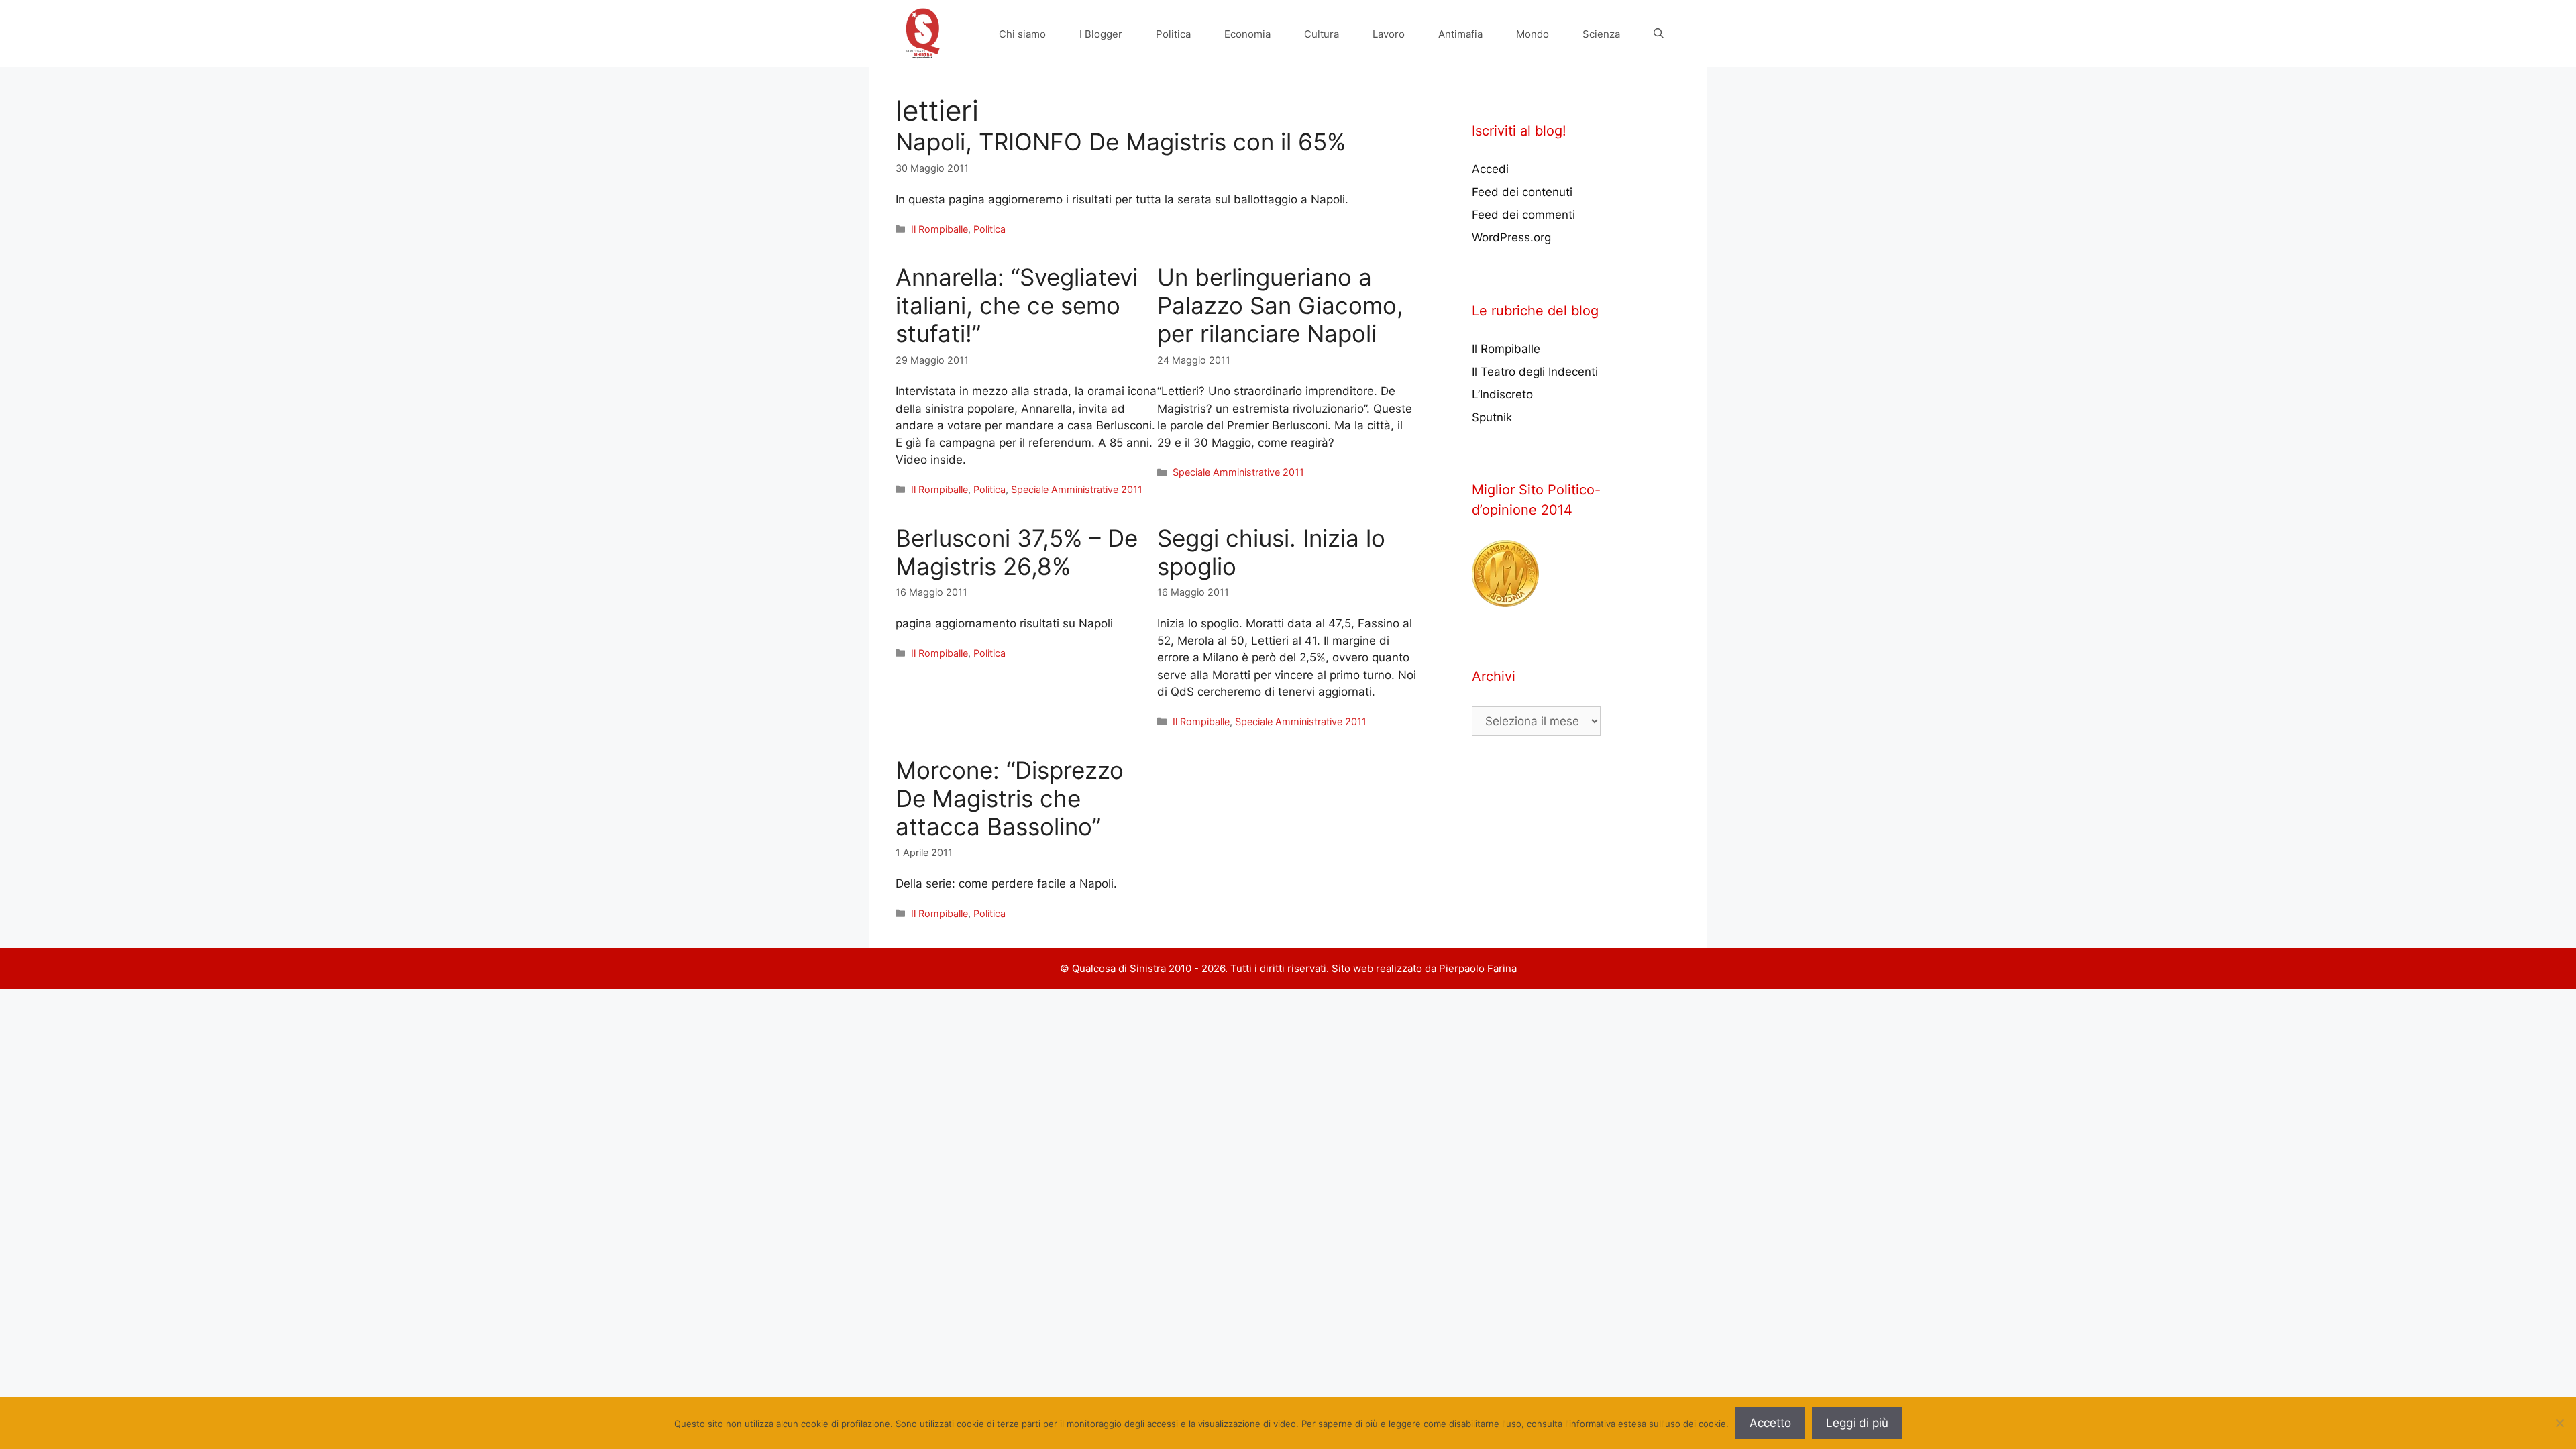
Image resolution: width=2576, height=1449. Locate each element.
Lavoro (1389, 34)
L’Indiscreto (1502, 394)
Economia (1247, 34)
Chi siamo (1022, 34)
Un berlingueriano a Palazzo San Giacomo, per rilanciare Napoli (1280, 305)
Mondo (1533, 34)
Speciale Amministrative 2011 (1077, 489)
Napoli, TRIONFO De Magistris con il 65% (1121, 142)
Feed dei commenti (1523, 215)
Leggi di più (1857, 1423)
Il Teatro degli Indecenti (1535, 372)
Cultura (1322, 34)
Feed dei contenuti (1522, 192)
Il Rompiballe (940, 229)
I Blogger (1101, 34)
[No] (2559, 1423)
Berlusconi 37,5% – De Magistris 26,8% (1017, 552)
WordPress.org (1511, 237)
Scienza (1601, 34)
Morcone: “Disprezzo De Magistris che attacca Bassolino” (1010, 798)
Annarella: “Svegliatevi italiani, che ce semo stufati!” (1017, 305)
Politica (1173, 34)
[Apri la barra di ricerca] (1659, 34)
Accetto (1770, 1423)
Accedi (1490, 169)
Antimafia (1460, 34)
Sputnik (1492, 417)
